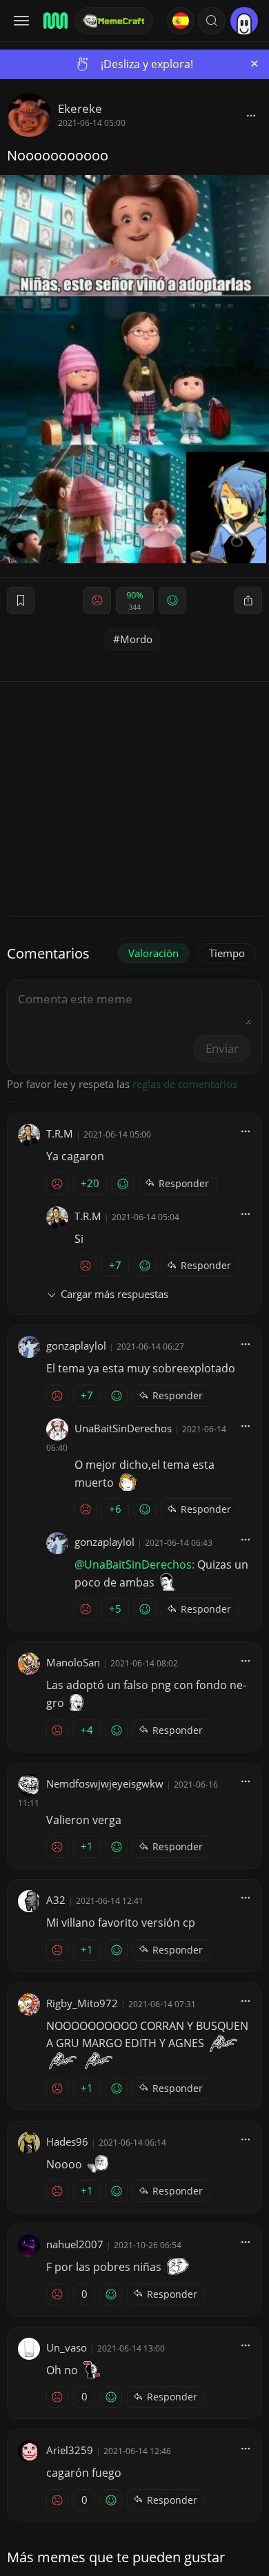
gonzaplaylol (76, 1345)
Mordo (136, 639)
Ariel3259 (70, 2450)
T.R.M (60, 1133)
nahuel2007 (75, 2244)
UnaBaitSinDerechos (123, 1428)
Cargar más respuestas (114, 1294)
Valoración (153, 953)
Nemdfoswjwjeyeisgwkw (105, 1783)
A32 (56, 1900)
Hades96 (67, 2142)
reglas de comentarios (185, 1084)
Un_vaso (67, 2347)
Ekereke (80, 108)
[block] (251, 115)
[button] (212, 21)
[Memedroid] (54, 21)
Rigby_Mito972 (82, 2003)
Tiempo (227, 953)
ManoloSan (73, 1662)
